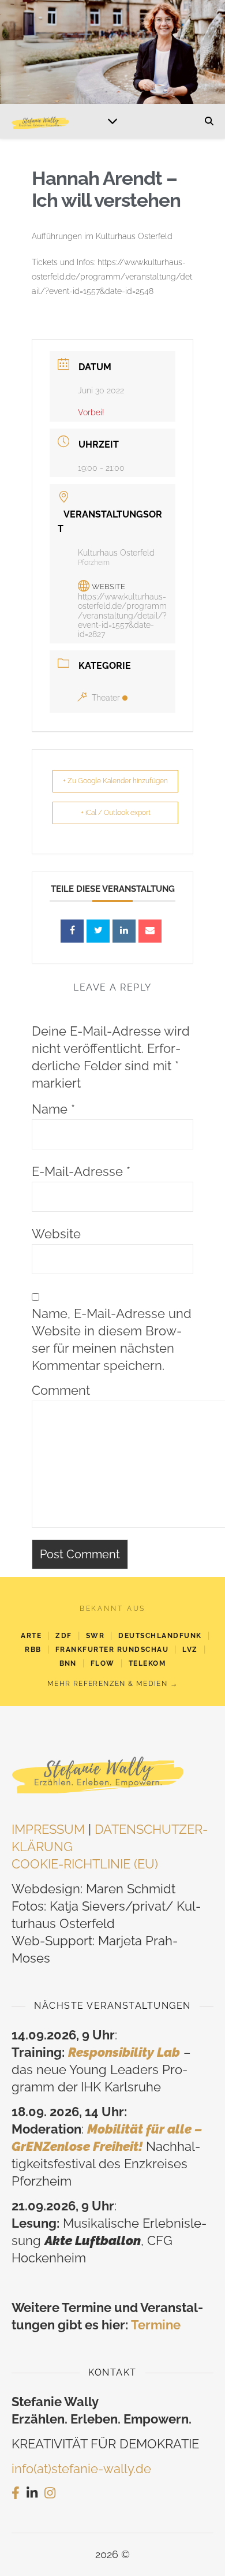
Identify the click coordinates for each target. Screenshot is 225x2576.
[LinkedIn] (124, 931)
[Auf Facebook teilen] (72, 931)
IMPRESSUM (48, 1829)
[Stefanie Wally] (40, 121)
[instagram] (50, 2493)
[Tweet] (98, 931)
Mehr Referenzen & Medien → (112, 1684)
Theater (106, 698)
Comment (61, 1390)
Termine (156, 2325)
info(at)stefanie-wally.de (81, 2469)
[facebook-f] (16, 2493)
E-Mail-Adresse (81, 1171)
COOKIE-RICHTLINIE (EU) (85, 1864)
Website (56, 1234)
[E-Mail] (150, 931)
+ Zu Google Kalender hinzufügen (115, 781)
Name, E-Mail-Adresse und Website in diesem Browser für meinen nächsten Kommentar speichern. (112, 1339)
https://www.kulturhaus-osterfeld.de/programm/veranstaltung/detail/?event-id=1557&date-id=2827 (122, 615)
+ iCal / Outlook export (116, 813)
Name (53, 1109)
